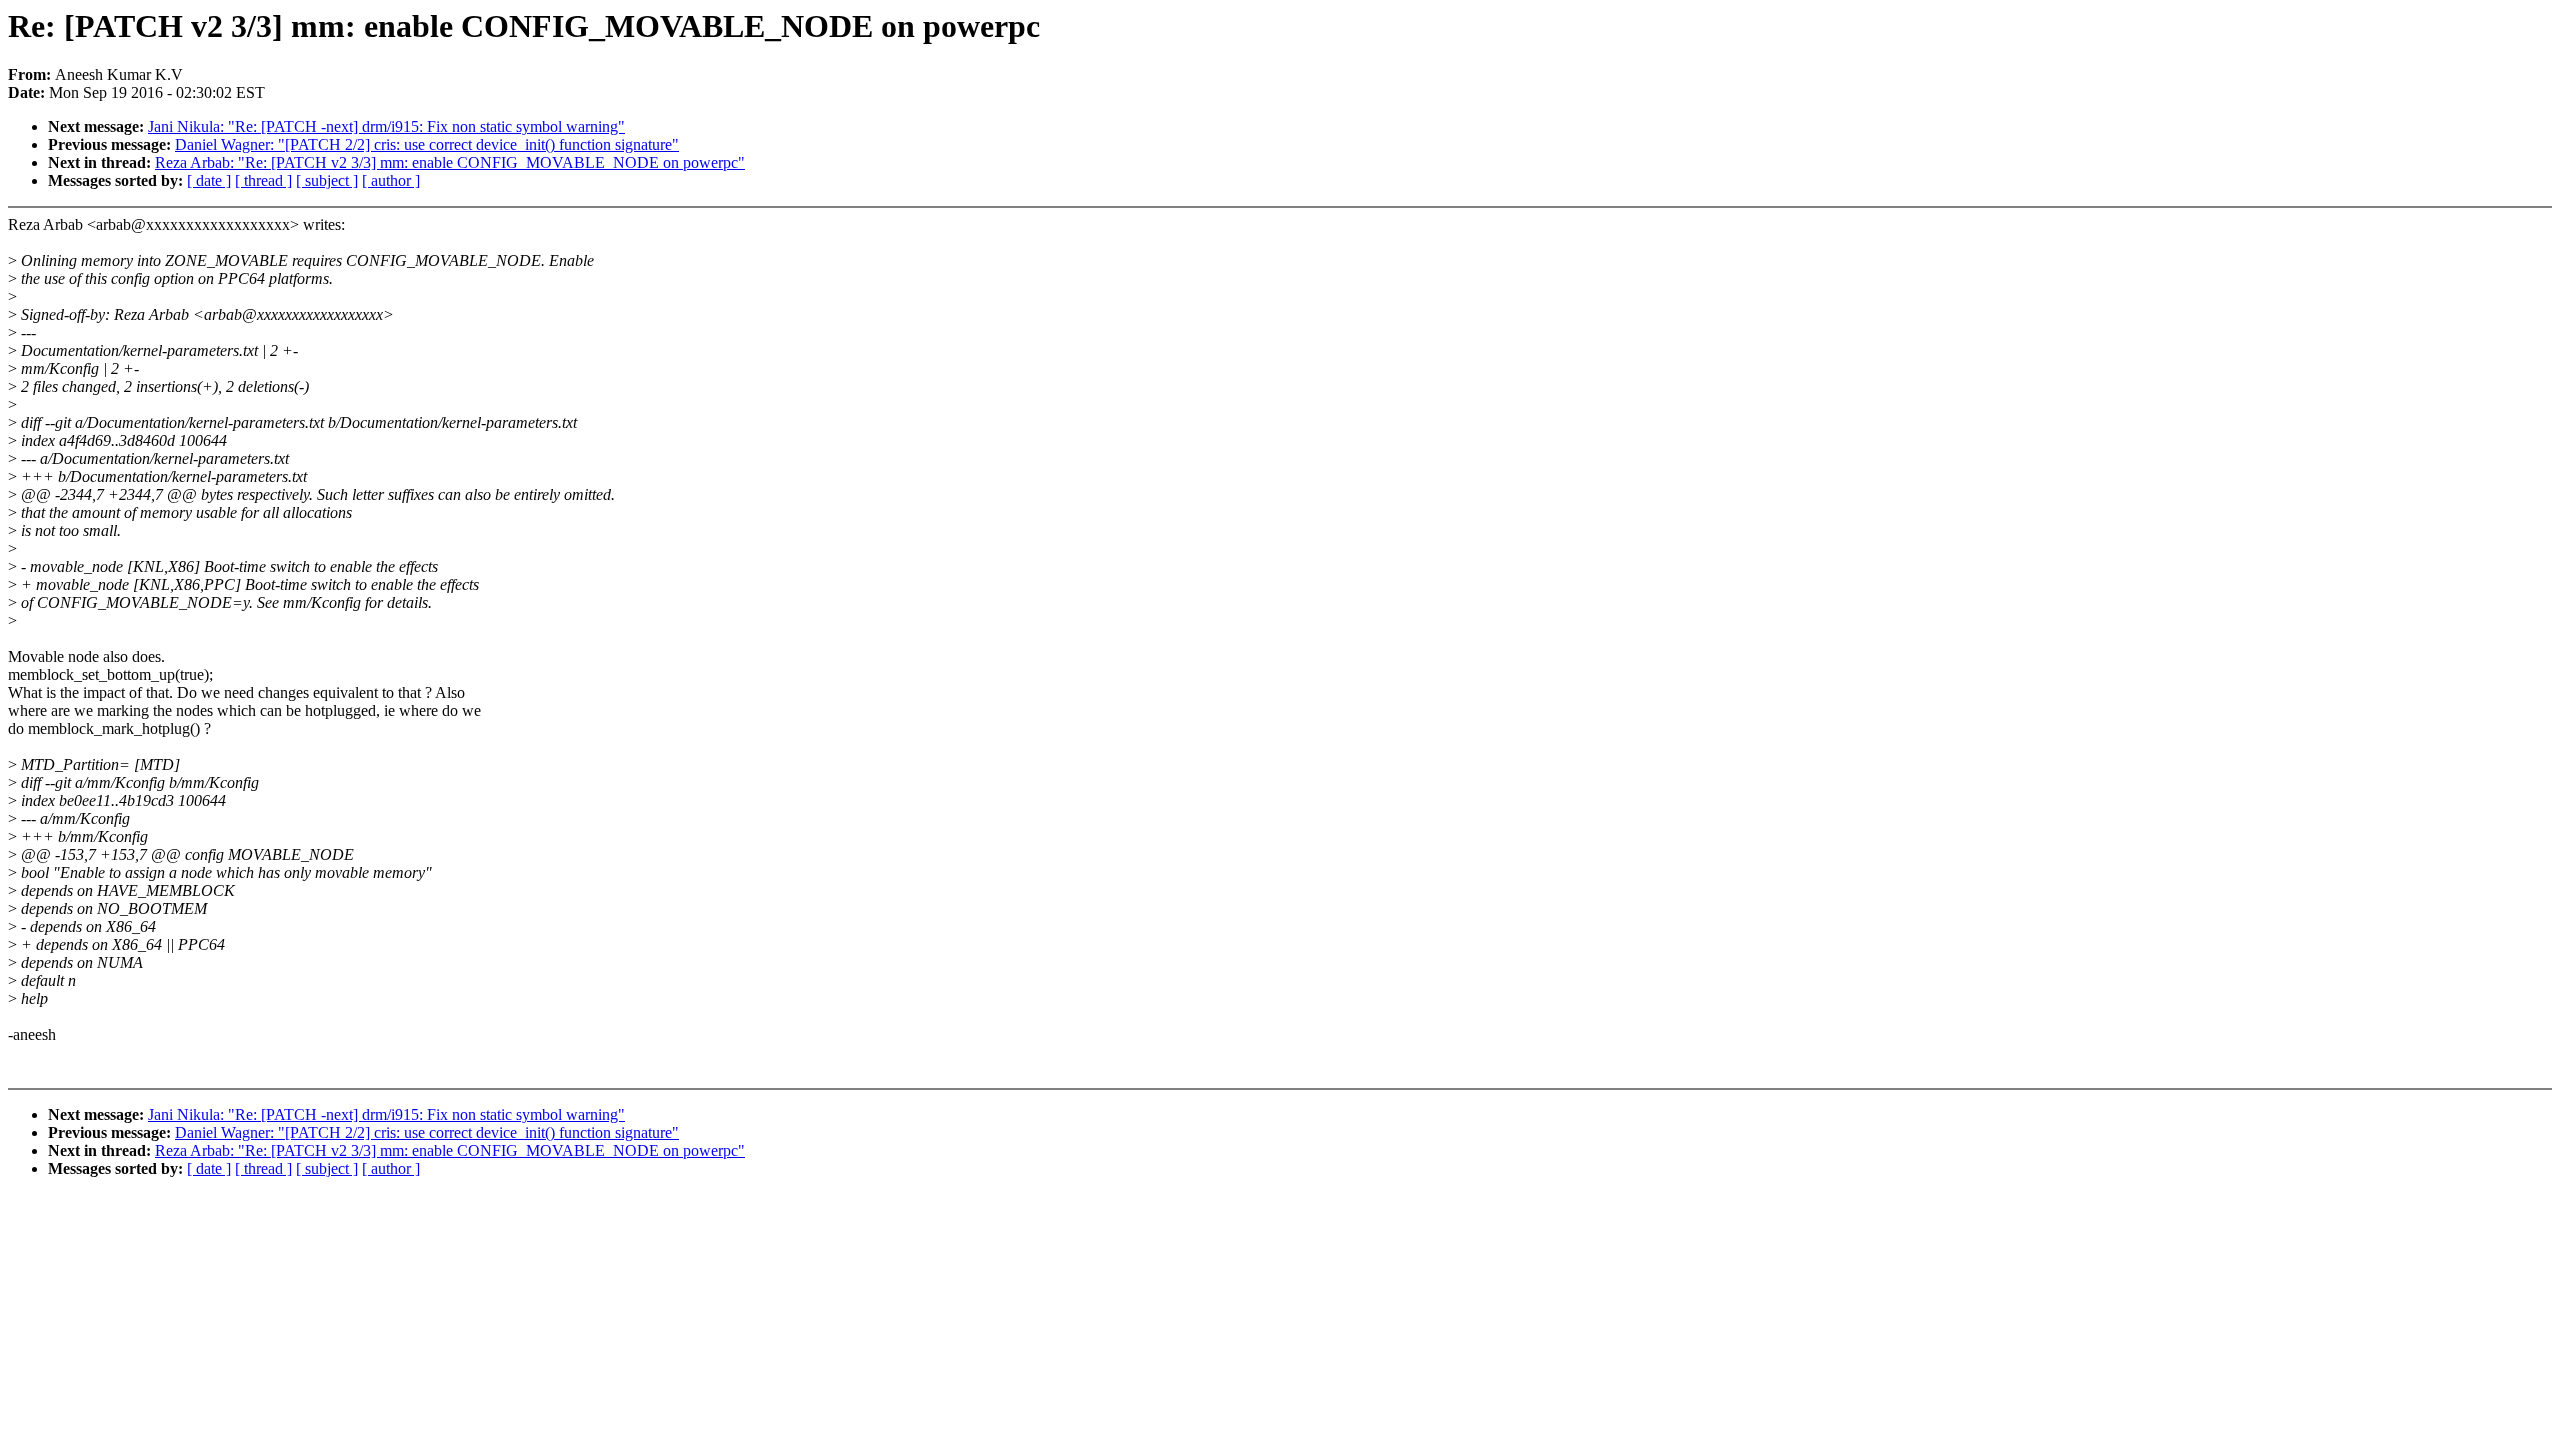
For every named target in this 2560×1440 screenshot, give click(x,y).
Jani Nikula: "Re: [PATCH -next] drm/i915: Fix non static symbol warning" (386, 126)
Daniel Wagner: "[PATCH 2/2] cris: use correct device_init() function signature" (427, 144)
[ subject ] (327, 180)
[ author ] (391, 180)
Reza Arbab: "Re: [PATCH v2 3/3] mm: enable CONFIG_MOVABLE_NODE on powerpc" (450, 162)
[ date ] (209, 180)
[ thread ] (263, 180)
